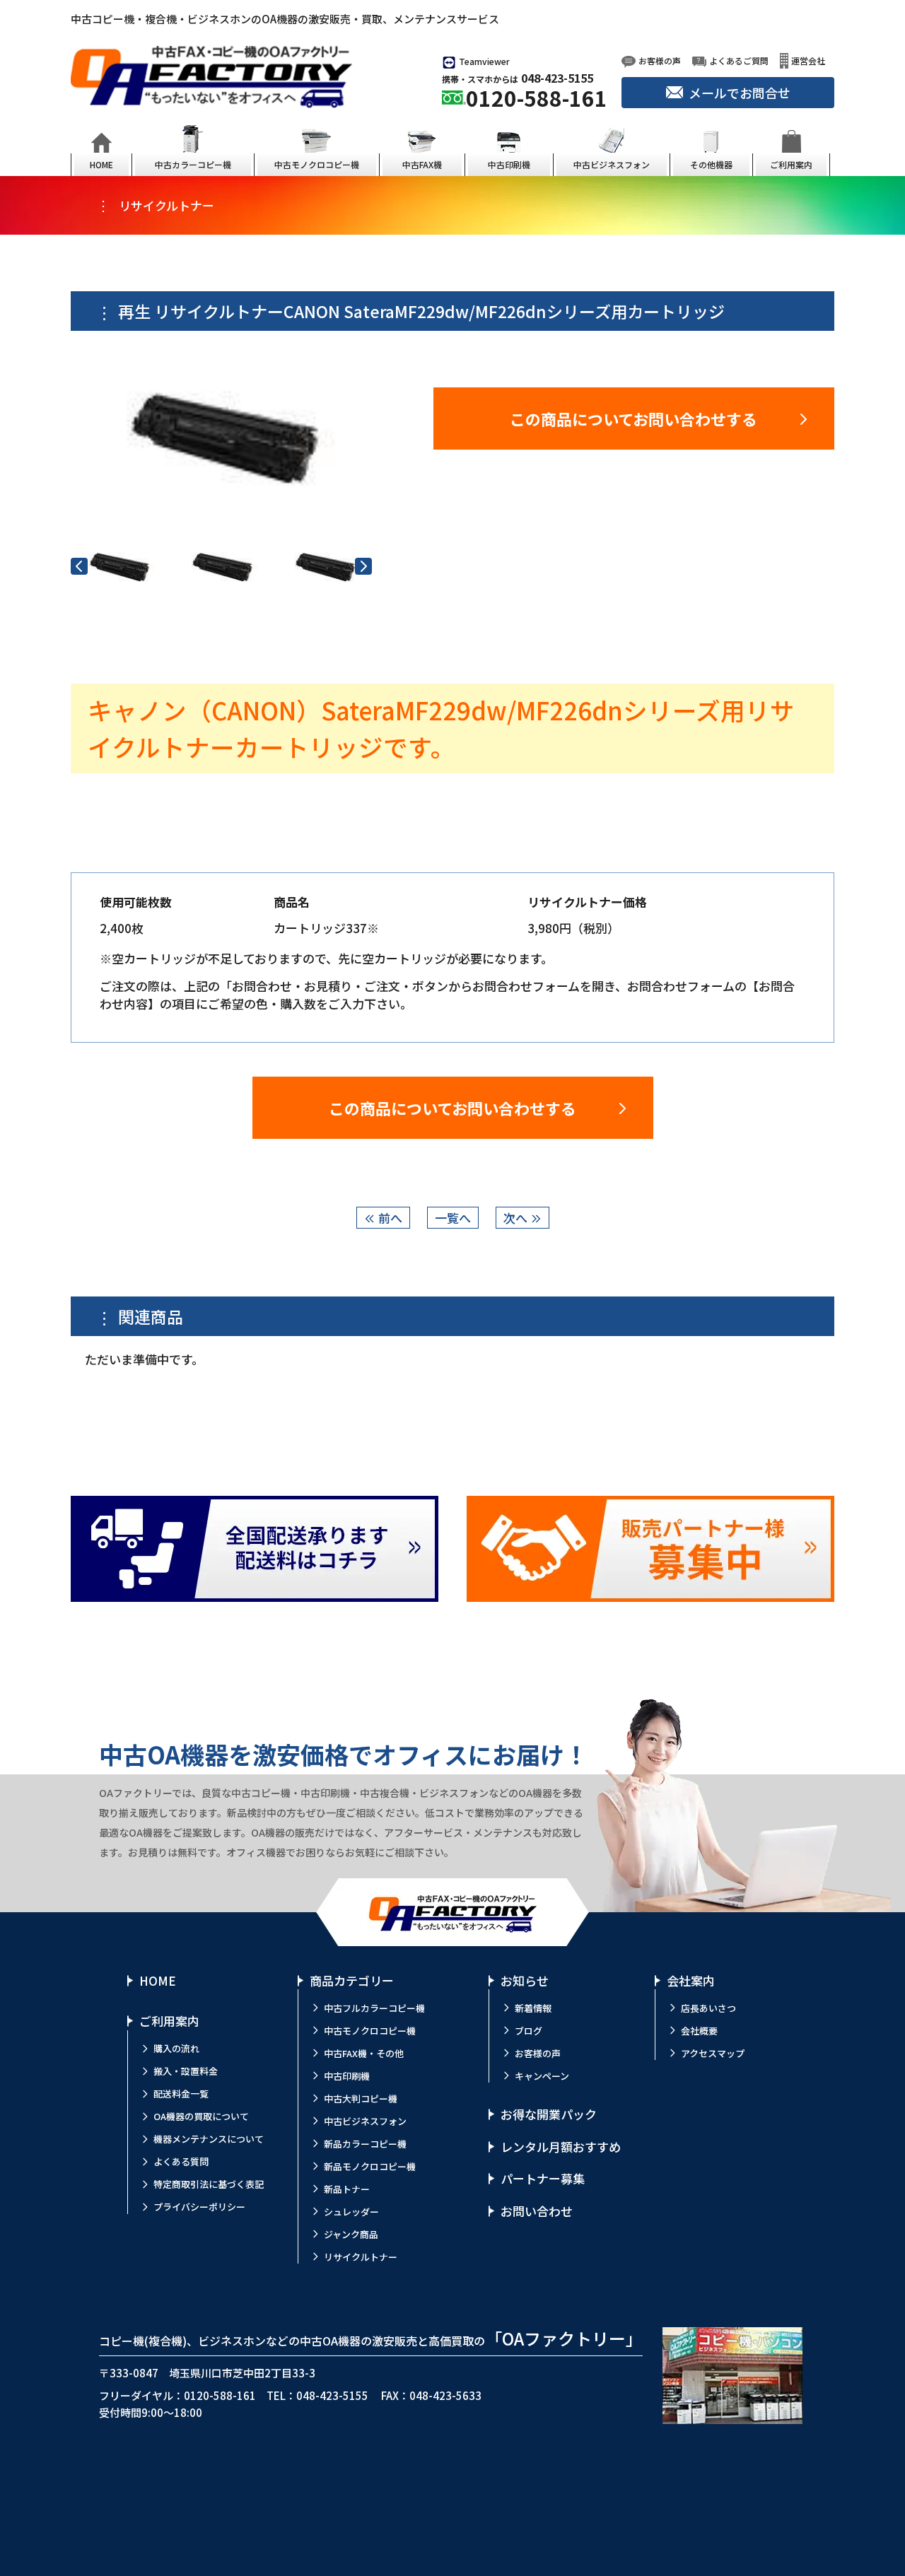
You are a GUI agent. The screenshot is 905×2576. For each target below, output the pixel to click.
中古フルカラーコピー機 (374, 2008)
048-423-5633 (445, 2395)
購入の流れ (176, 2048)
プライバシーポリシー (199, 2207)
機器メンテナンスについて (209, 2139)
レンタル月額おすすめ (561, 2147)
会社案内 (691, 1980)
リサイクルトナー (361, 2257)
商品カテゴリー (352, 1980)
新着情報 (533, 2008)
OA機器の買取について (201, 2116)
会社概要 (699, 2031)
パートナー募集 (543, 2178)
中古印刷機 (347, 2076)
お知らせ (525, 1980)
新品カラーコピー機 (365, 2144)
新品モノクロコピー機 (370, 2166)
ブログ (529, 2031)
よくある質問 (181, 2161)
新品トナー (347, 2189)
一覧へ (453, 1218)
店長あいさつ (708, 2008)
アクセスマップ (713, 2053)
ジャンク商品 (351, 2234)
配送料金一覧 (181, 2094)
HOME (158, 1980)
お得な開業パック (549, 2114)
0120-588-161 (537, 98)
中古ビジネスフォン (365, 2121)
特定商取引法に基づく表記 (209, 2184)
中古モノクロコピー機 (370, 2031)
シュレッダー (351, 2212)
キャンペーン (542, 2076)
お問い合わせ (537, 2211)
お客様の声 (538, 2053)
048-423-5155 (557, 78)
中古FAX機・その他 (364, 2053)
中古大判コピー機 (361, 2098)
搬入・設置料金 (186, 2071)
